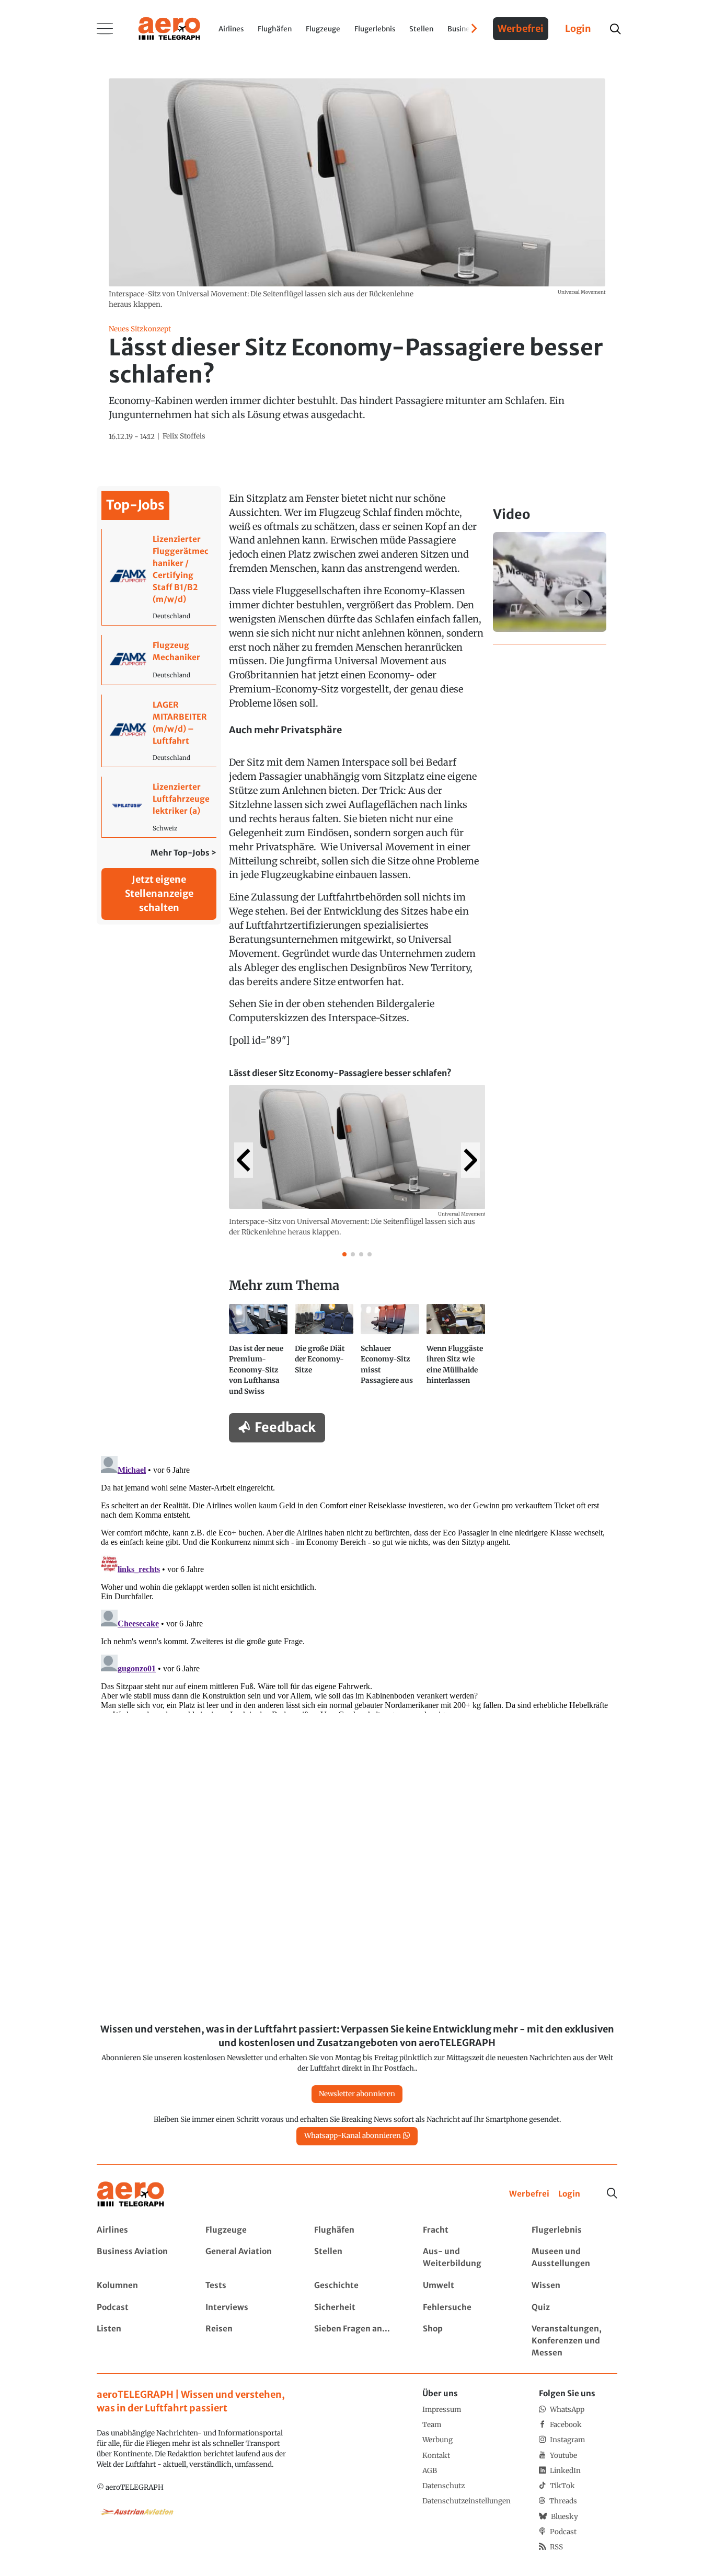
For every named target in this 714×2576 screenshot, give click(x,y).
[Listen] (139, 2341)
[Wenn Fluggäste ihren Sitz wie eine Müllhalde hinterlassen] (456, 1354)
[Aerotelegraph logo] (169, 28)
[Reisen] (248, 2341)
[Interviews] (248, 2308)
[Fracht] (465, 2230)
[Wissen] (574, 2286)
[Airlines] (139, 2230)
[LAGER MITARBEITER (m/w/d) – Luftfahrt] (159, 731)
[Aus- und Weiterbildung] (465, 2258)
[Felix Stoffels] (184, 436)
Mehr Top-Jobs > (183, 853)
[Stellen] (357, 2258)
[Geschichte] (357, 2286)
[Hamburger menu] (105, 29)
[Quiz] (574, 2308)
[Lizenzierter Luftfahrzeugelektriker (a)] (159, 807)
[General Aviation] (248, 2258)
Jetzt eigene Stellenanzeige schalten (159, 893)
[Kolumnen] (139, 2286)
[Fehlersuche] (465, 2308)
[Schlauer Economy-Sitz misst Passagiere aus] (390, 1354)
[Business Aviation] (139, 2258)
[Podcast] (139, 2308)
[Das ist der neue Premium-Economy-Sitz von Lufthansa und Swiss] (258, 1354)
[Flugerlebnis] (574, 2230)
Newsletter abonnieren (357, 2094)
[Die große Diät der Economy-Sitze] (324, 1354)
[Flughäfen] (357, 2230)
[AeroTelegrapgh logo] (131, 2194)
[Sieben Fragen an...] (357, 2341)
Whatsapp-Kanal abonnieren (353, 2136)
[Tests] (248, 2286)
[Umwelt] (465, 2286)
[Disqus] (357, 1582)
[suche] (615, 29)
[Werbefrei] (529, 2194)
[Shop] (465, 2341)
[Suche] (612, 2193)
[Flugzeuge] (248, 2230)
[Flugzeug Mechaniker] (159, 660)
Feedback (285, 1427)
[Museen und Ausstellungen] (574, 2258)
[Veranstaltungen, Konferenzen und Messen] (574, 2341)
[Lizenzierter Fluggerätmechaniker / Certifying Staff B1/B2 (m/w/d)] (159, 577)
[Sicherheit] (357, 2308)
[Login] (569, 2194)
